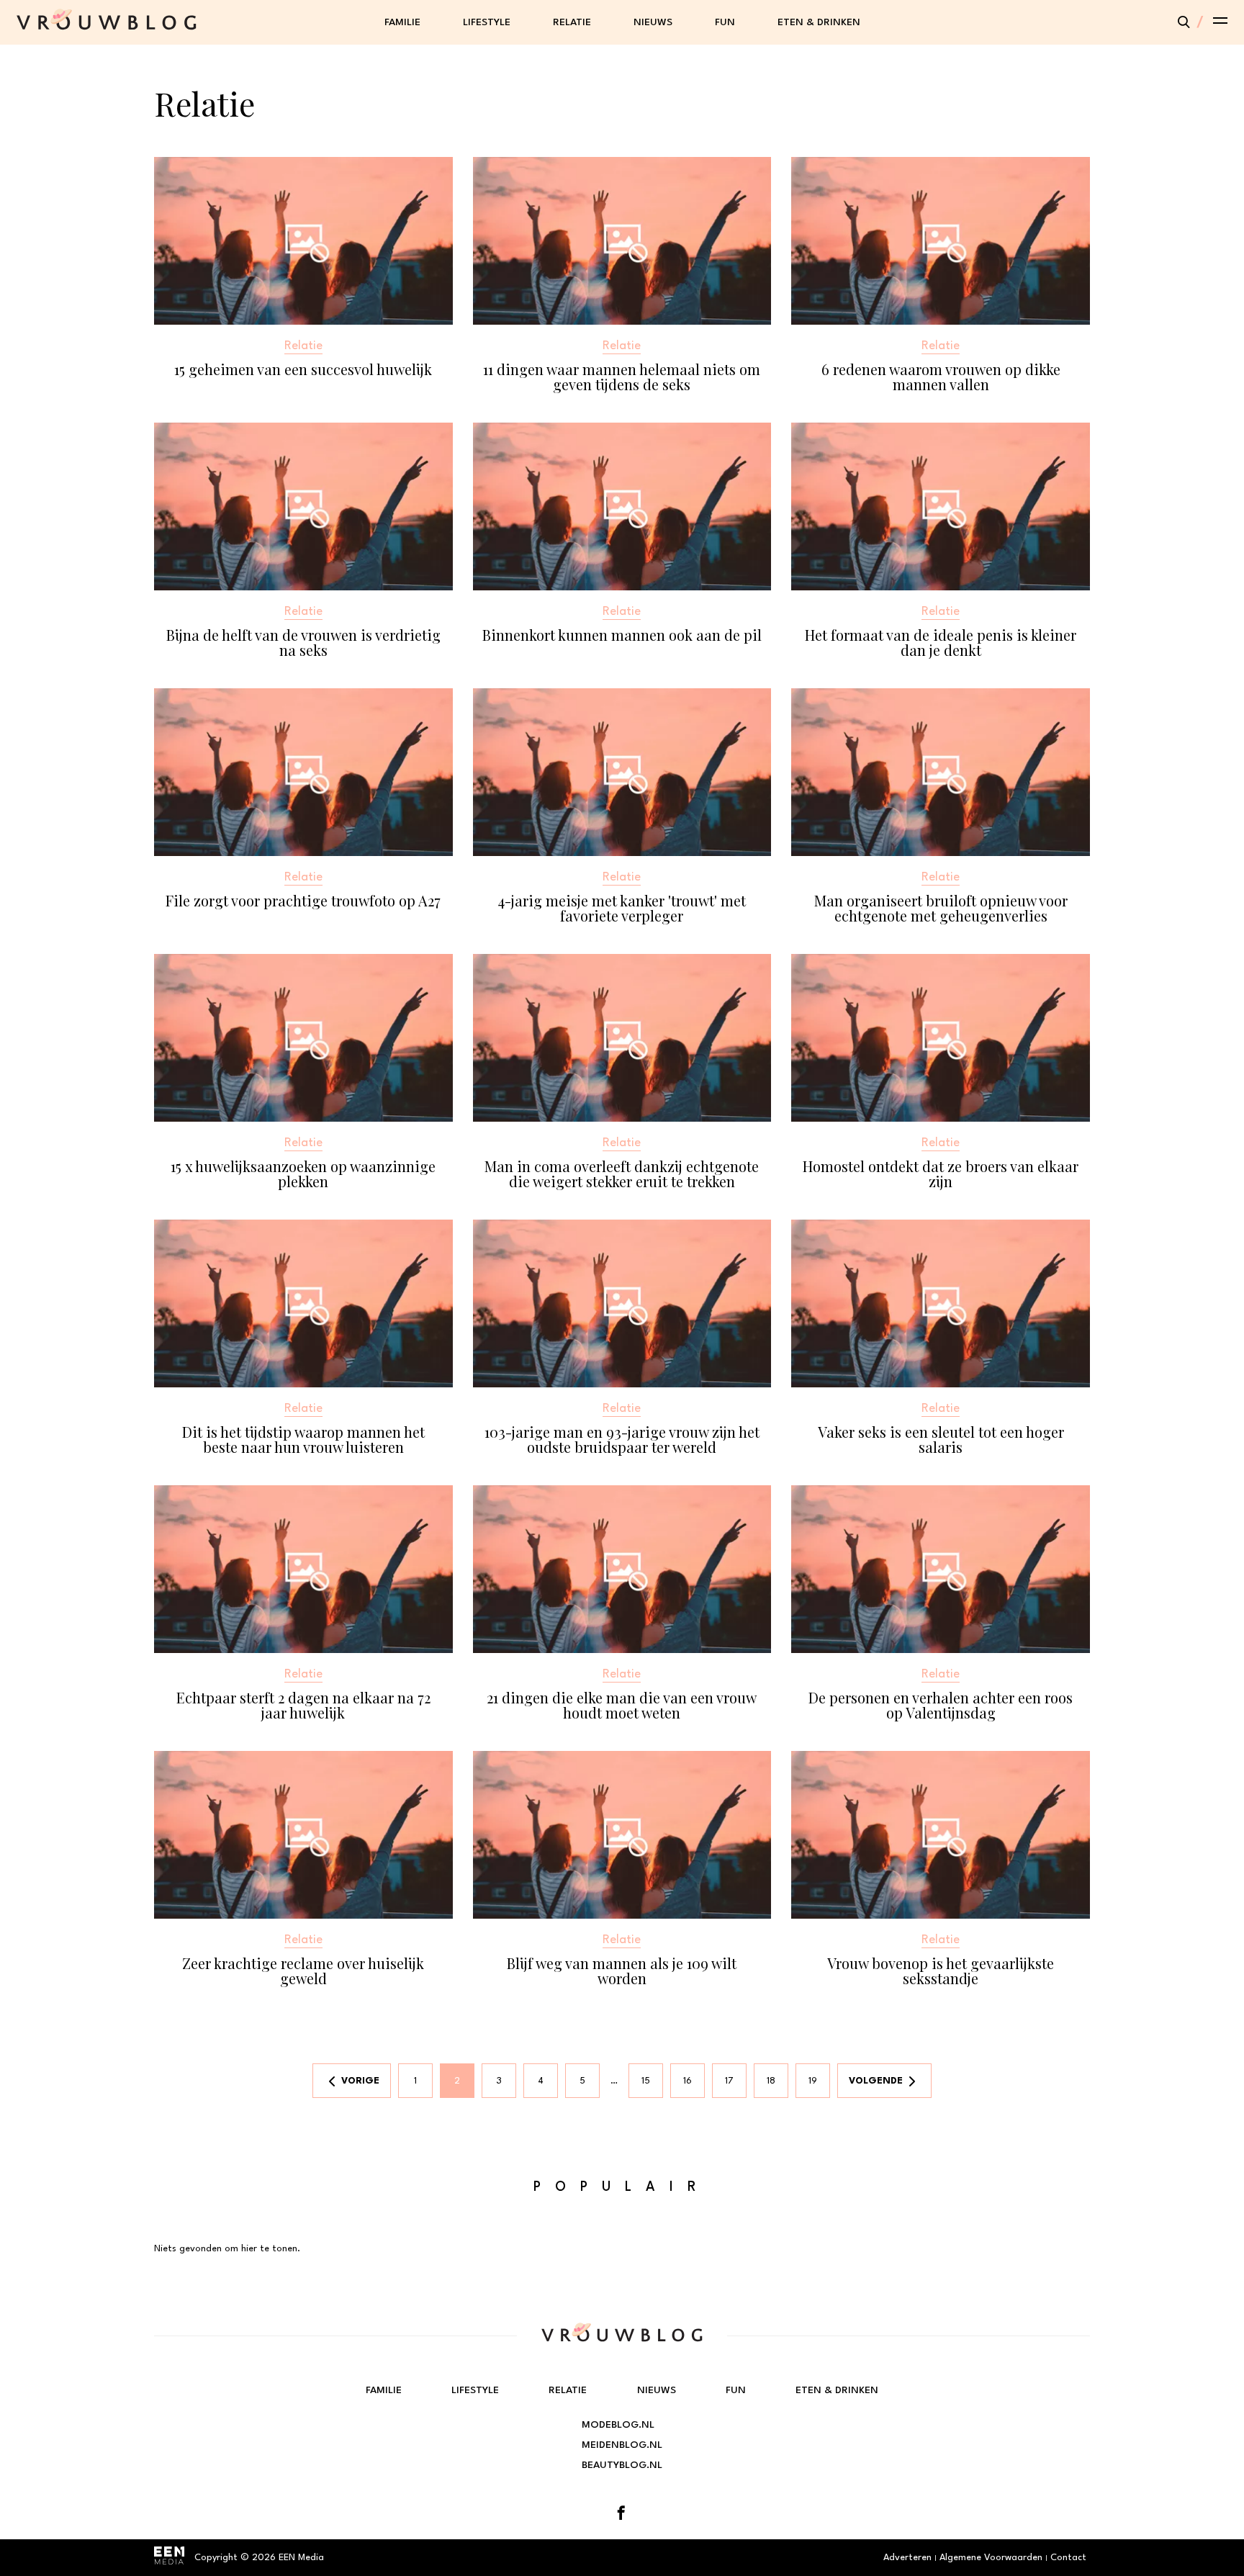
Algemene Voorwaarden (991, 2558)
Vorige (360, 2081)
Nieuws (653, 22)
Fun (725, 22)
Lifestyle (487, 22)
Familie (402, 22)
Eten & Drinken (819, 22)
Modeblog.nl (618, 2425)
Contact (1068, 2558)
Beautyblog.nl (622, 2465)
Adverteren (907, 2558)
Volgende (876, 2081)
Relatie (572, 22)
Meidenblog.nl (622, 2445)
